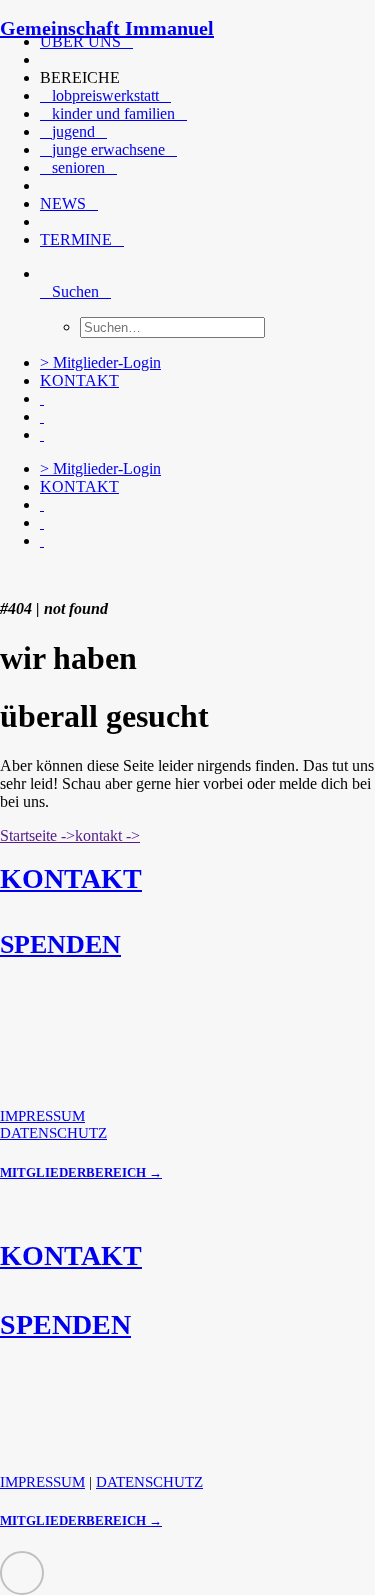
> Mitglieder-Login (100, 362)
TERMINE (76, 239)
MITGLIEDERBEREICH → (81, 1172)
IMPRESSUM (42, 1116)
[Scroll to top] (22, 1571)
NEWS (63, 203)
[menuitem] (185, 42)
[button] (48, 59)
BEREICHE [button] (80, 77)
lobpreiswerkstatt (105, 95)
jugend (73, 131)
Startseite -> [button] (37, 835)
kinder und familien (113, 113)
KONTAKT (79, 380)
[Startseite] (150, 575)
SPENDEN (60, 944)
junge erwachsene (108, 149)
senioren (78, 167)
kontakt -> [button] (107, 835)
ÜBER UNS (80, 41)
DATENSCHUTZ (53, 1133)
